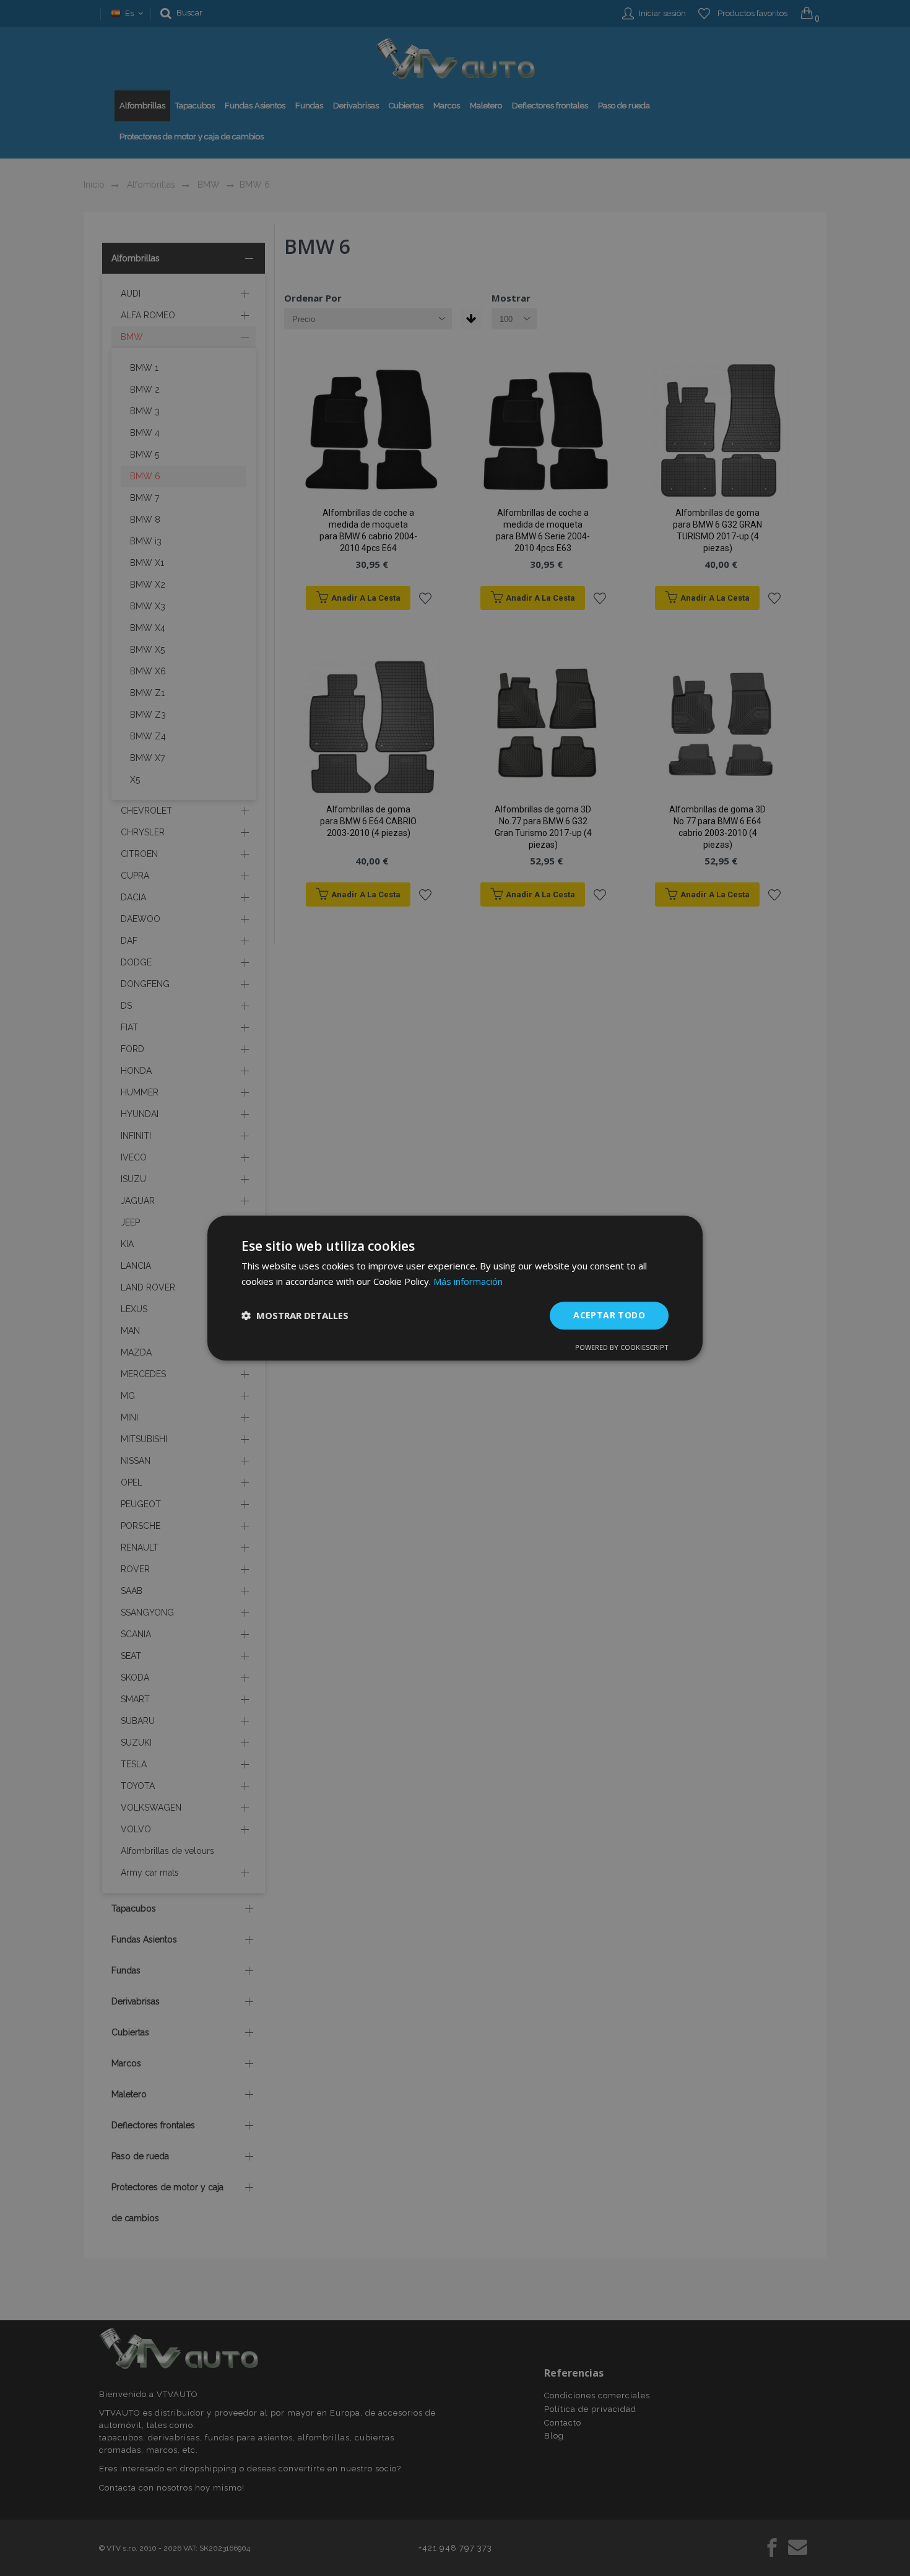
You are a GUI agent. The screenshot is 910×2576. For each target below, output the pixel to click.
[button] (295, 1315)
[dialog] (455, 1288)
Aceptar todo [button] (609, 1315)
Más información (468, 1281)
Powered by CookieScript (622, 1347)
